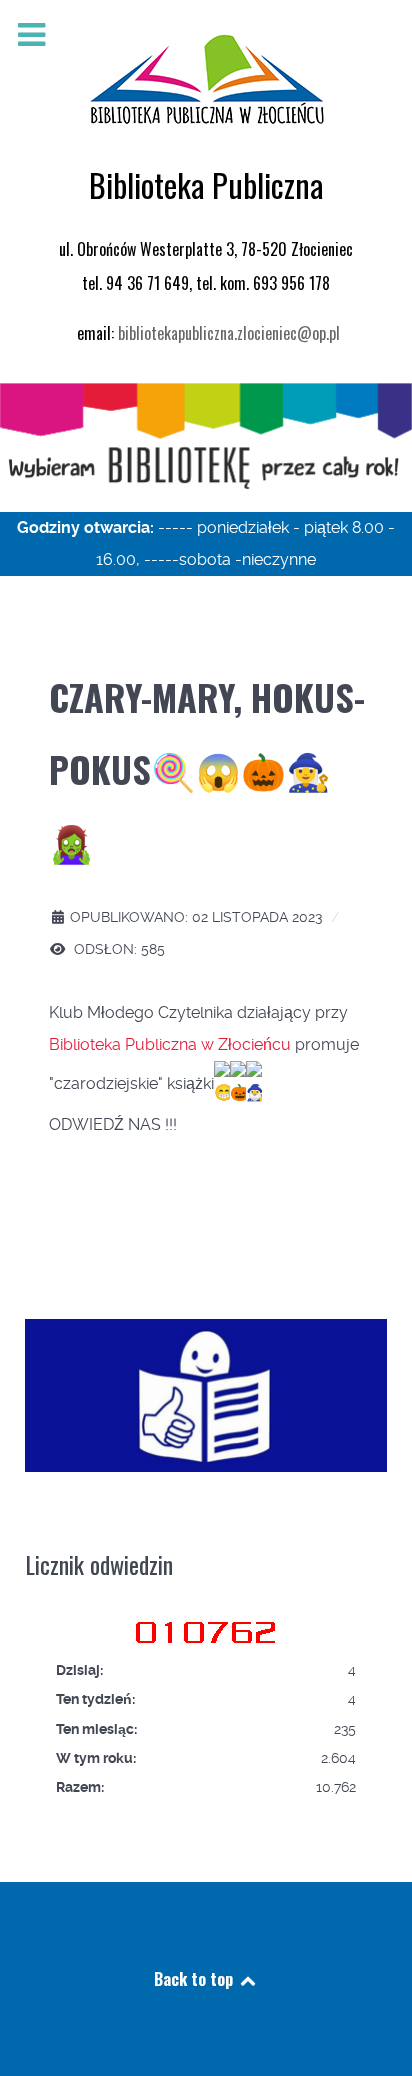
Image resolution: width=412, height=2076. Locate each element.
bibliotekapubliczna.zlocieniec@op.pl (229, 333)
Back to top (195, 1979)
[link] (170, 1044)
